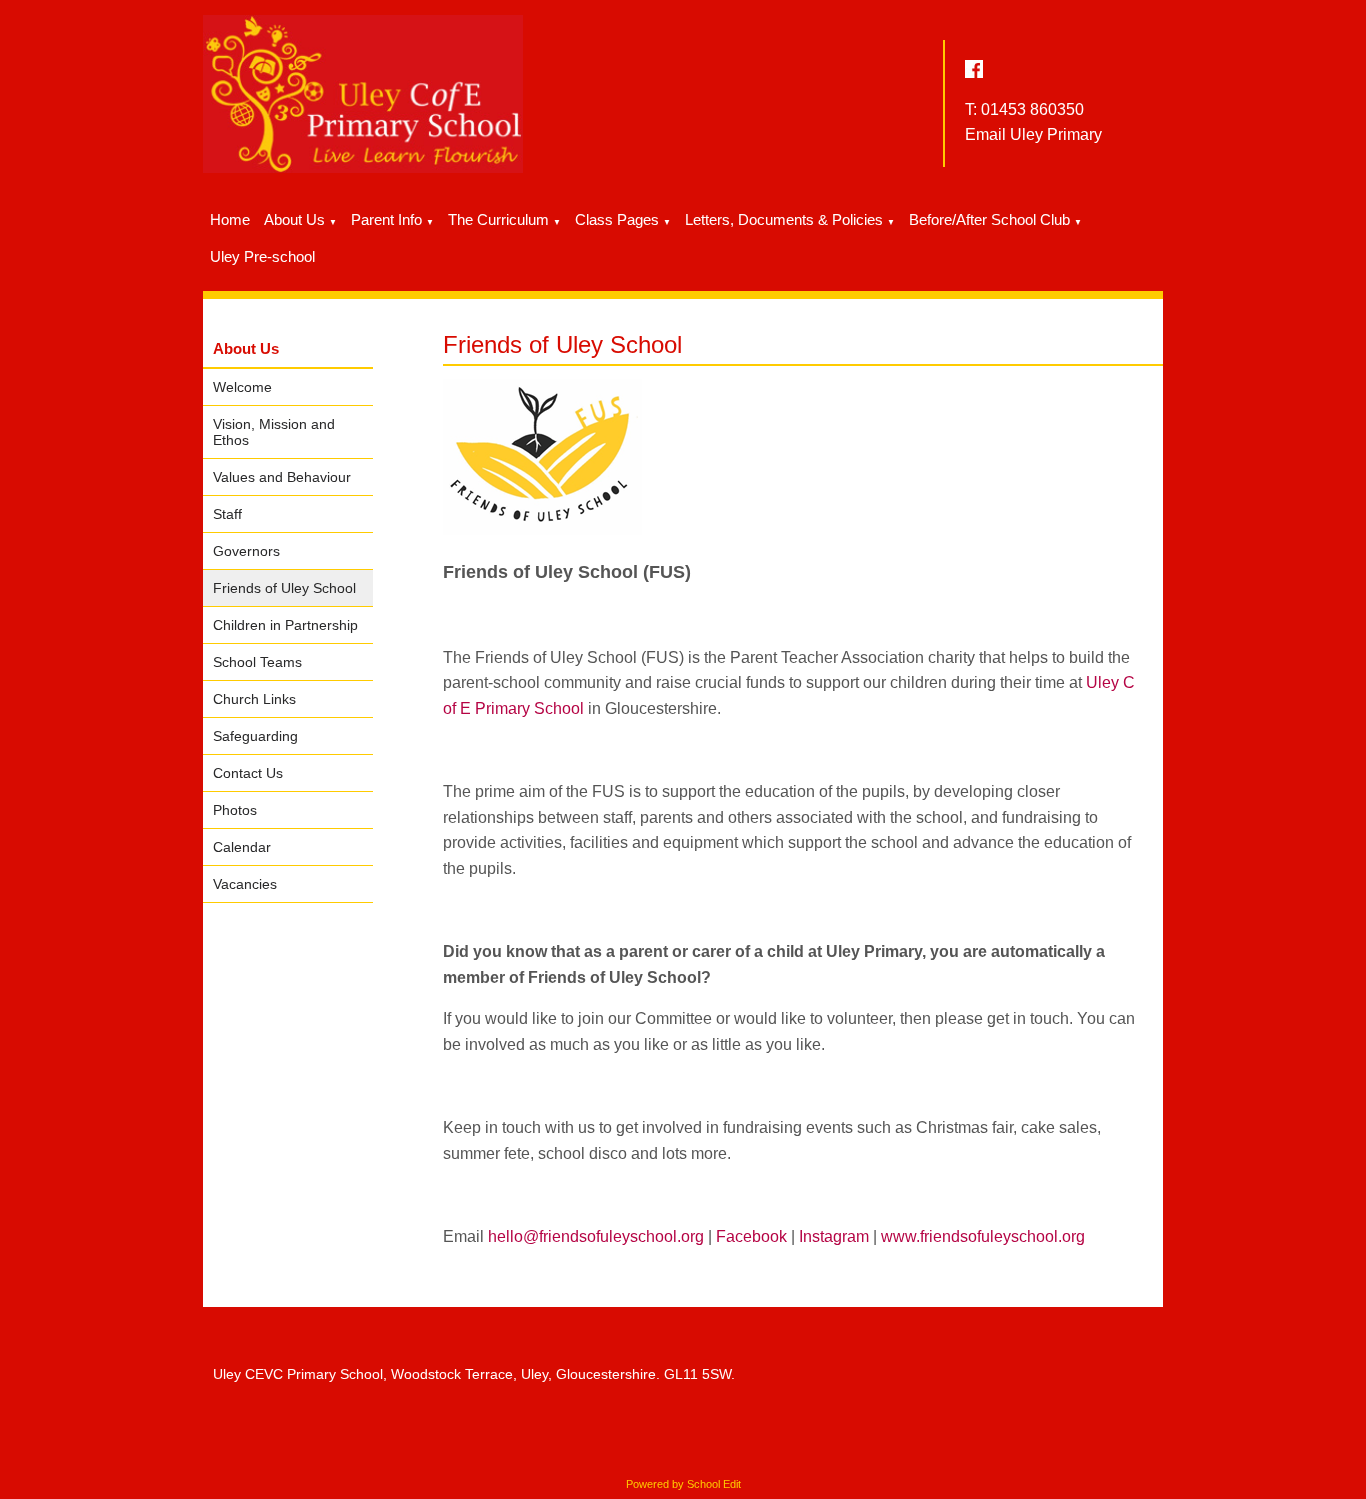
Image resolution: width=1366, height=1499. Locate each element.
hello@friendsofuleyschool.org (596, 1236)
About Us (294, 219)
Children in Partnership (285, 625)
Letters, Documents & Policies (784, 219)
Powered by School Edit (683, 1484)
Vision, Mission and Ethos (274, 432)
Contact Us (248, 773)
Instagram (834, 1236)
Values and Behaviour (282, 477)
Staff (227, 514)
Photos (235, 810)
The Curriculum (498, 219)
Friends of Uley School (284, 588)
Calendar (242, 847)
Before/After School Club (989, 219)
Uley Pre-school (262, 256)
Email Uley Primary (1033, 134)
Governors (246, 551)
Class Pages (617, 219)
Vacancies (245, 884)
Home (230, 219)
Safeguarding (255, 736)
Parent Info (386, 219)
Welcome (242, 387)
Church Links (254, 699)
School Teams (257, 662)
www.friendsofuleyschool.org (983, 1236)
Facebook (751, 1236)
